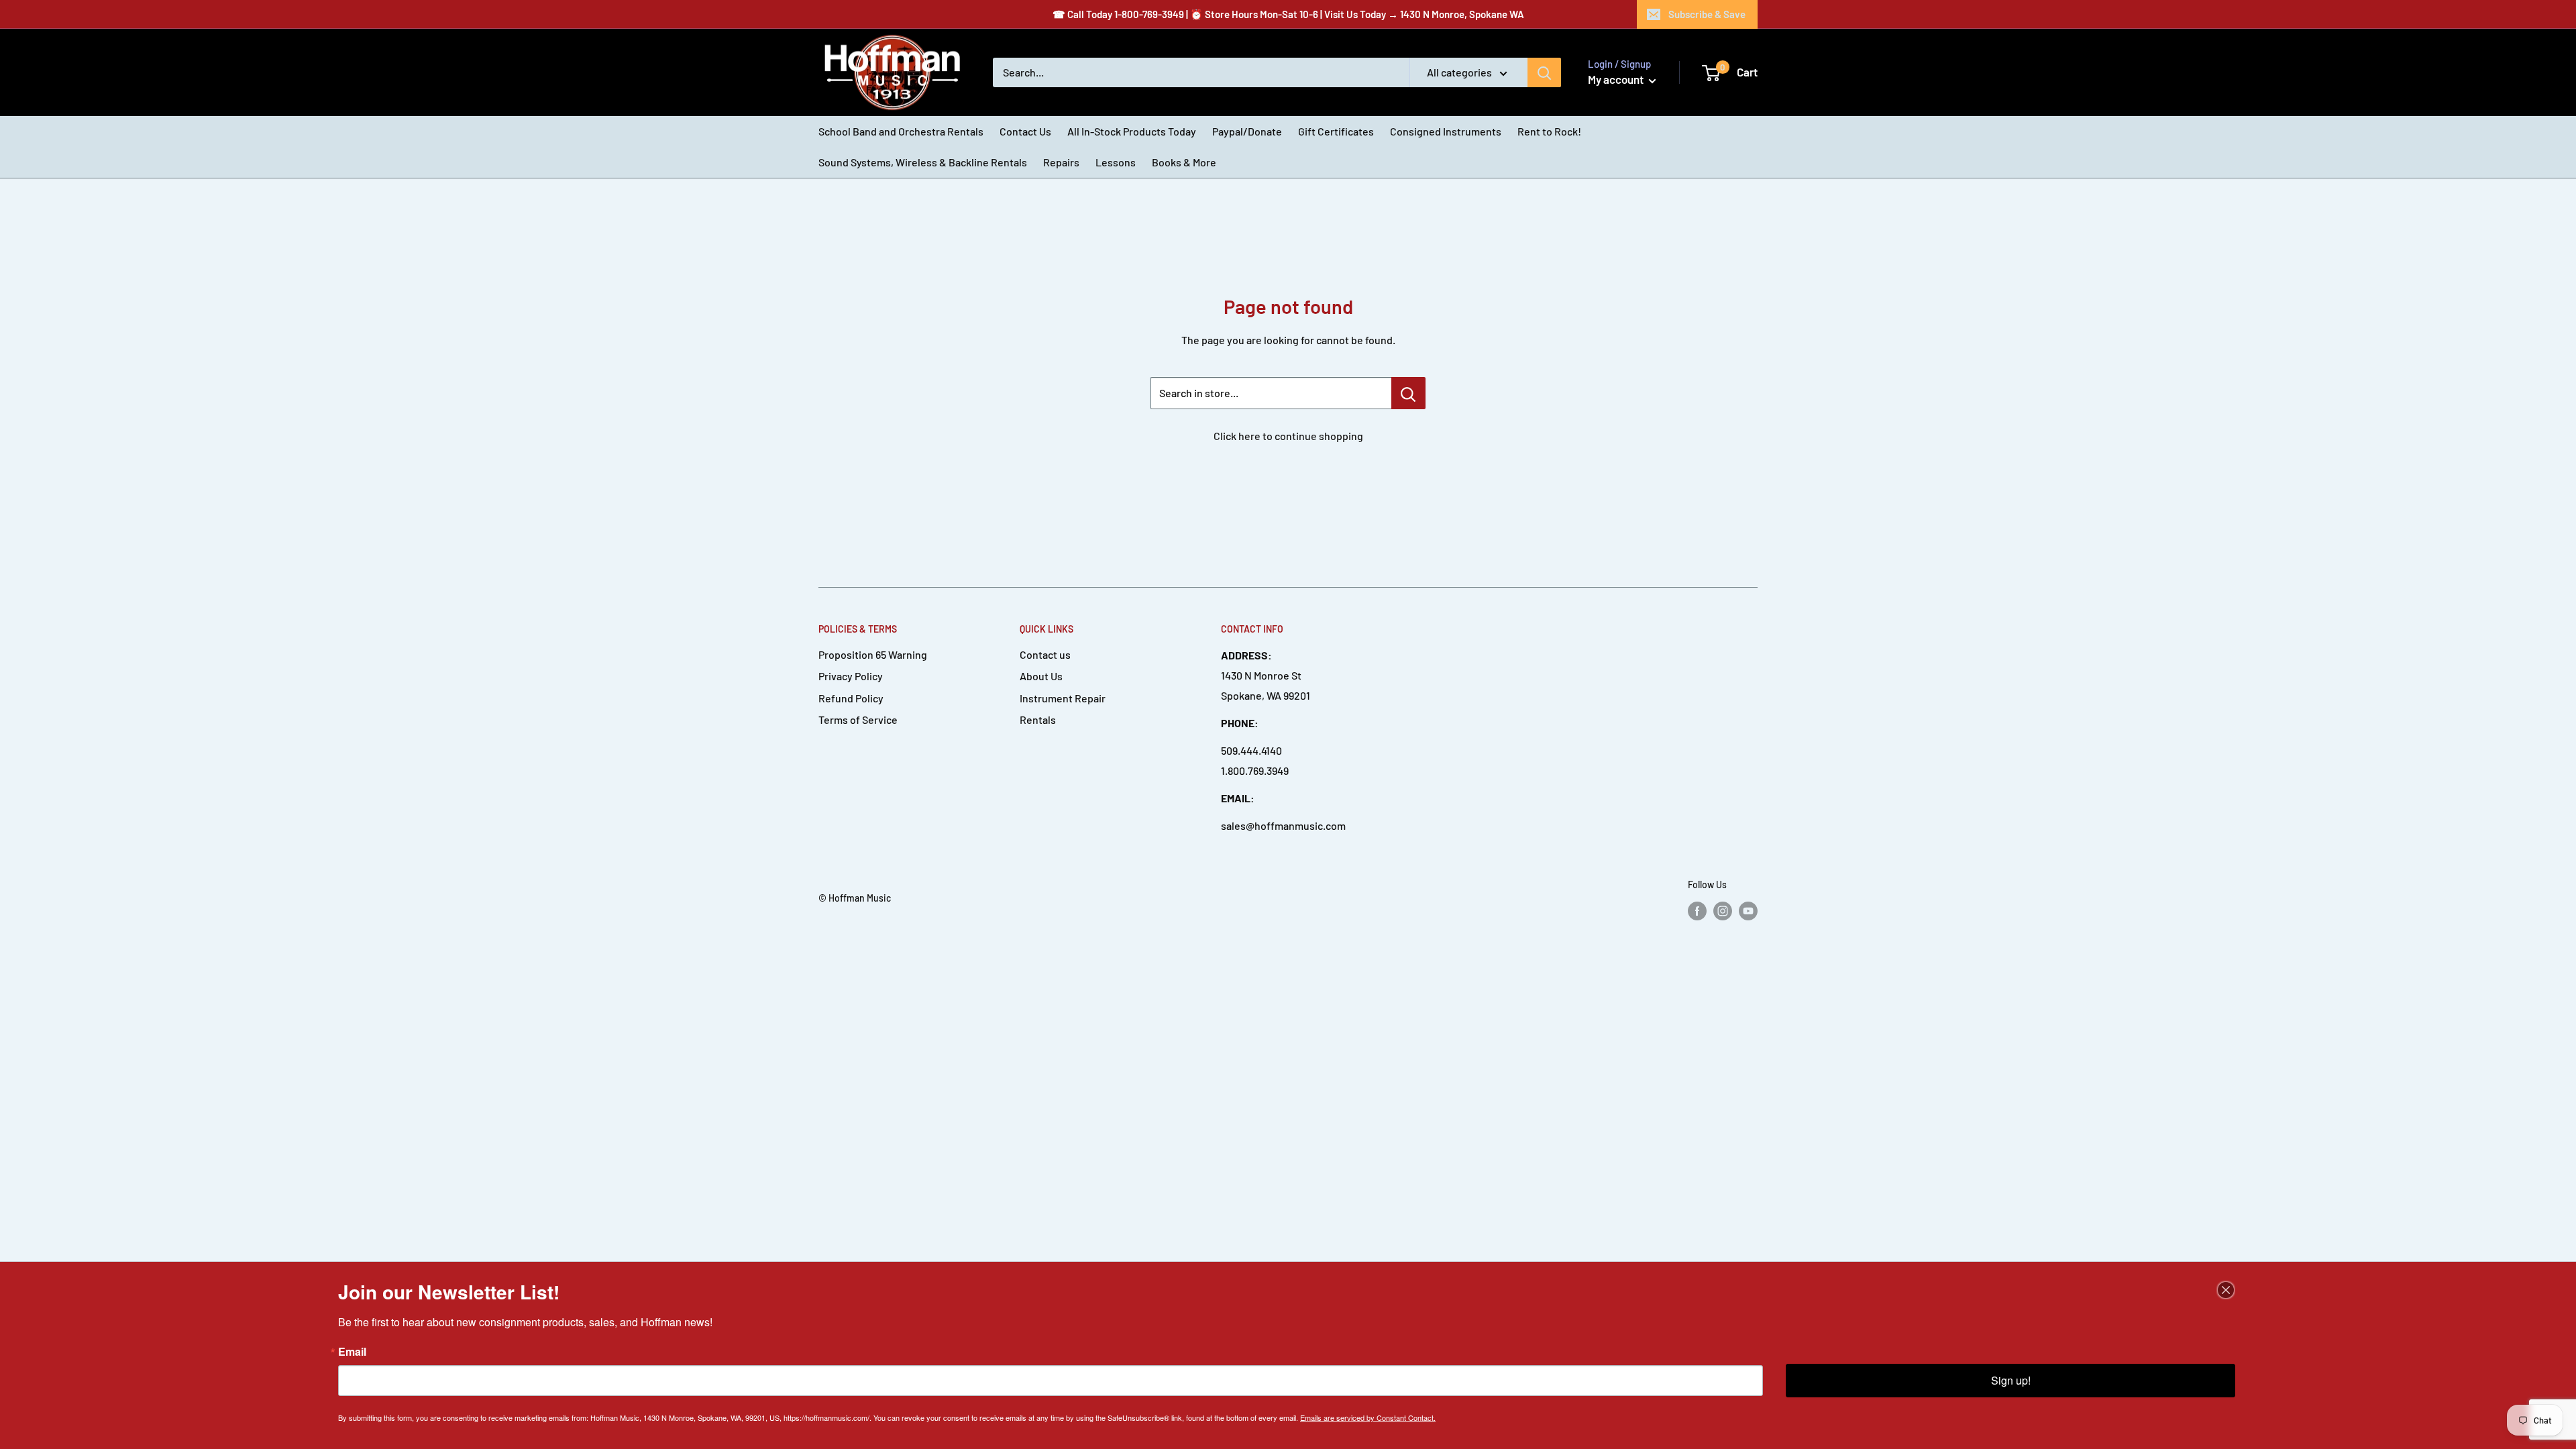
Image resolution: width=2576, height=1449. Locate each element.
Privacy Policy (851, 676)
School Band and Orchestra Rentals (901, 131)
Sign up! (2011, 1380)
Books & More (1184, 162)
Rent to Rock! (1549, 131)
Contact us (1045, 654)
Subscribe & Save (1707, 14)
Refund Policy (851, 698)
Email (352, 1352)
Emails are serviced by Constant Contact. (1368, 1417)
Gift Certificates (1336, 131)
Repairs (1061, 162)
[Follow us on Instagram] (1723, 910)
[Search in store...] (1408, 393)
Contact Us (1025, 131)
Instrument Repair (1063, 698)
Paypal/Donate (1247, 131)
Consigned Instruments (1446, 131)
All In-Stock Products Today (1132, 131)
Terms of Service (858, 719)
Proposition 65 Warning (873, 654)
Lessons (1116, 162)
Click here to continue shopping (1288, 436)
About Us (1041, 676)
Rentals (1038, 719)
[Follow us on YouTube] (1748, 910)
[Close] (2226, 1290)
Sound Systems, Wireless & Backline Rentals (923, 162)
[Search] (1544, 72)
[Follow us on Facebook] (1697, 910)
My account (1617, 79)
